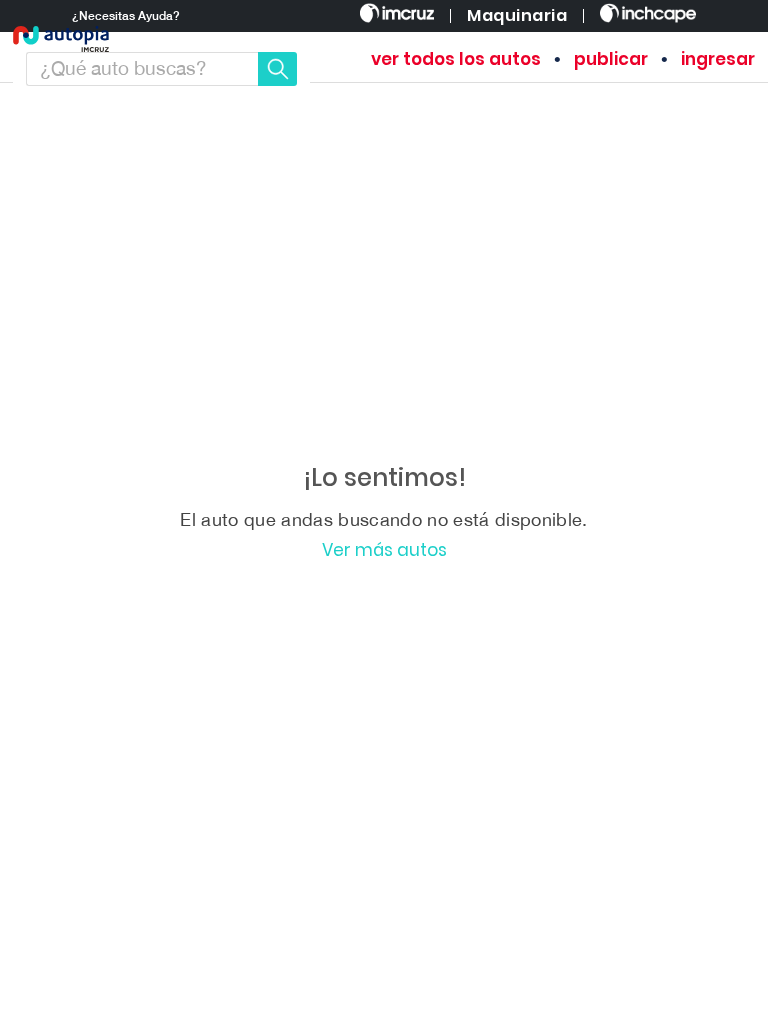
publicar (611, 59)
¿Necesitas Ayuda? (126, 16)
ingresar (718, 59)
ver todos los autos (456, 59)
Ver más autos (384, 550)
